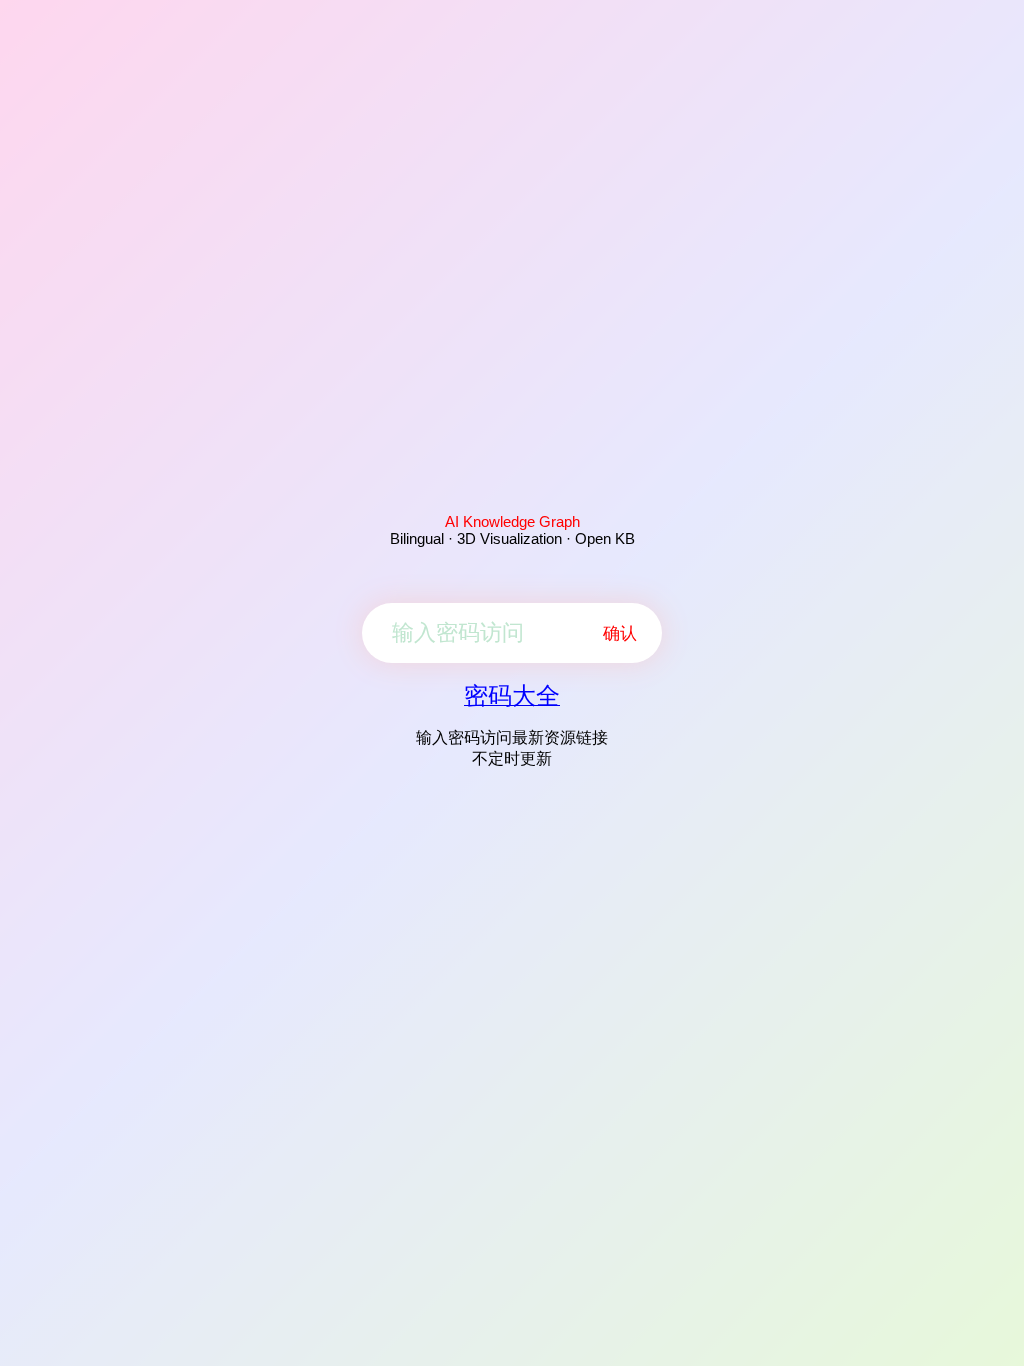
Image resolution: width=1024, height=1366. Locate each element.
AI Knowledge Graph (512, 521)
